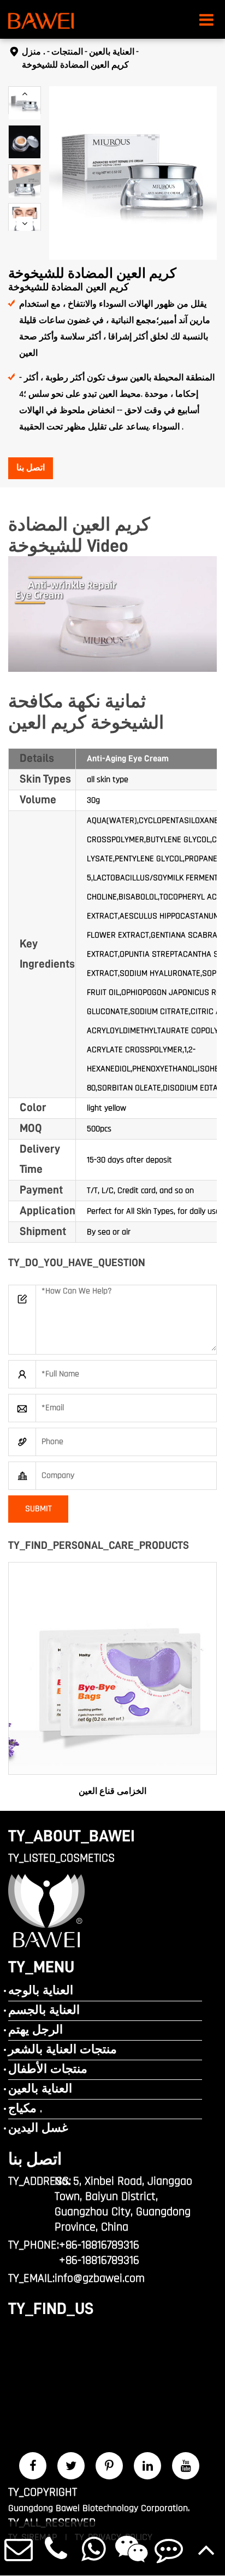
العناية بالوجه (41, 1991)
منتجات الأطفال (48, 2070)
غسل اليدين (38, 2128)
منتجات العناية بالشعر (63, 2050)
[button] (25, 94)
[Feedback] (169, 2548)
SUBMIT (39, 1509)
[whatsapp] (94, 2548)
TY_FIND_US (51, 2309)
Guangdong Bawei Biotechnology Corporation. (99, 2508)
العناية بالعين (112, 52)
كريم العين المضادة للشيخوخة (75, 65)
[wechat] (131, 2548)
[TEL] (57, 2548)
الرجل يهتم (35, 2030)
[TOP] (206, 2548)
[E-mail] (19, 2548)
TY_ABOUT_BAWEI (72, 1836)
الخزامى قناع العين (112, 1791)
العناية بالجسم (44, 2011)
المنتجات (67, 52)
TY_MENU (41, 1967)
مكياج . (25, 2109)
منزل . (34, 52)
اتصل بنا (31, 468)
